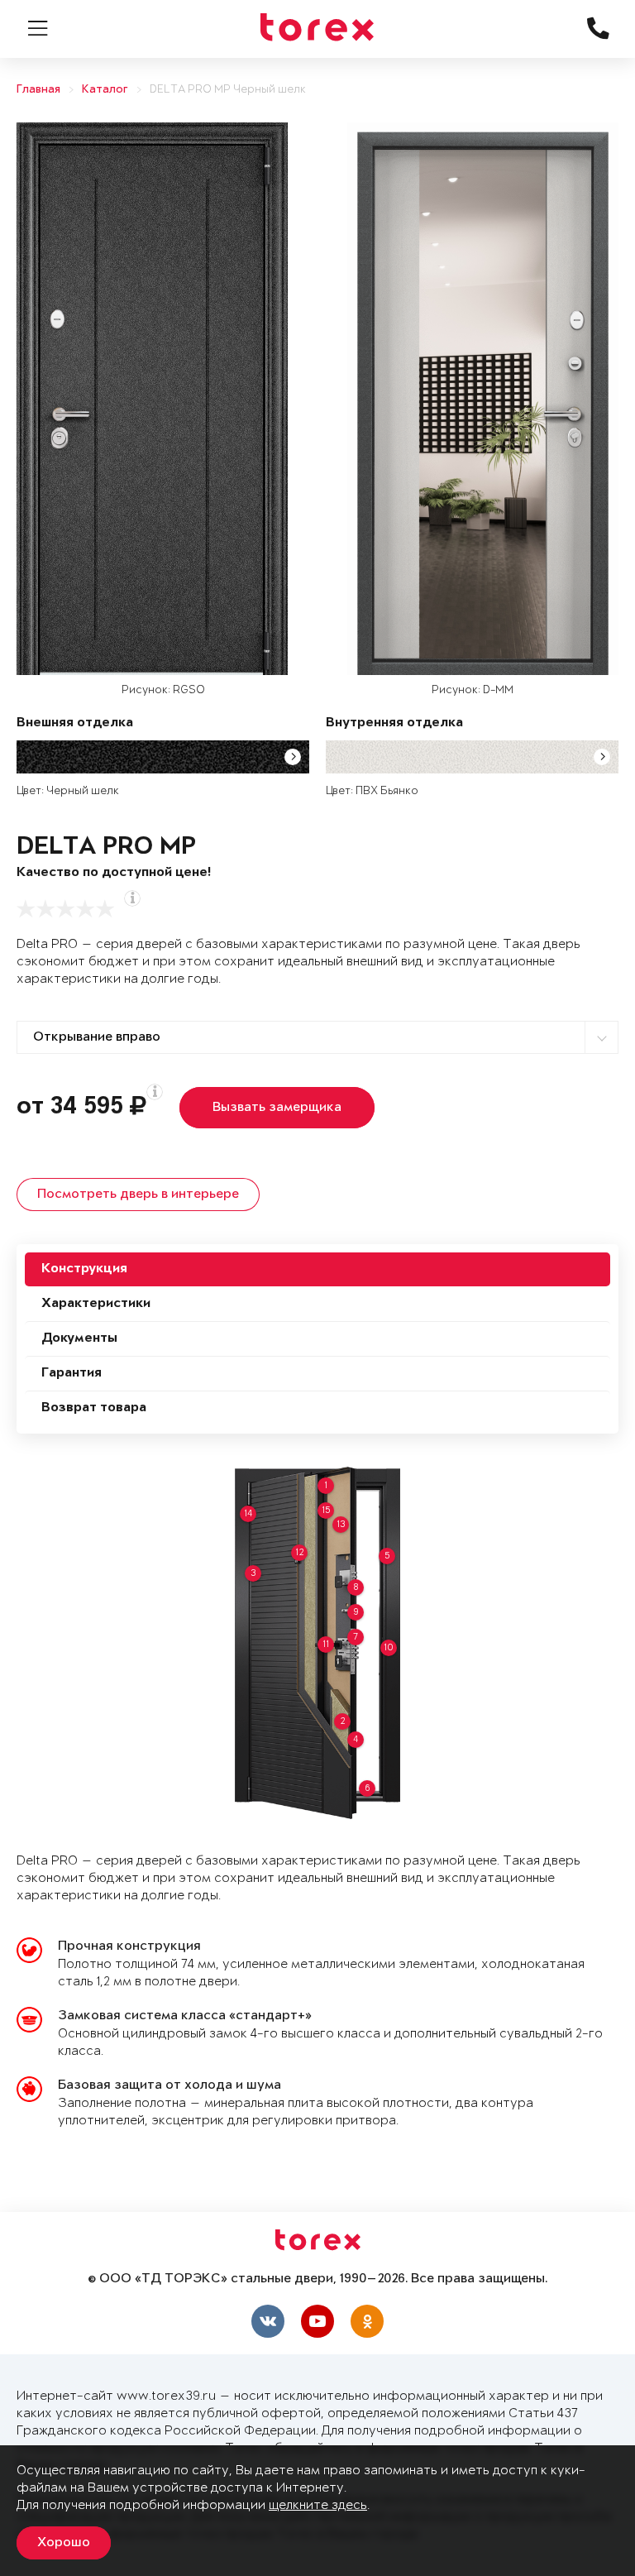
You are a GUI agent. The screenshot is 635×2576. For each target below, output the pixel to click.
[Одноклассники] (367, 2321)
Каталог (105, 90)
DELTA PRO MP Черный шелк (228, 90)
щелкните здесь (318, 2505)
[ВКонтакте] (268, 2321)
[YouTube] (317, 2321)
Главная (38, 90)
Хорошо (64, 2543)
